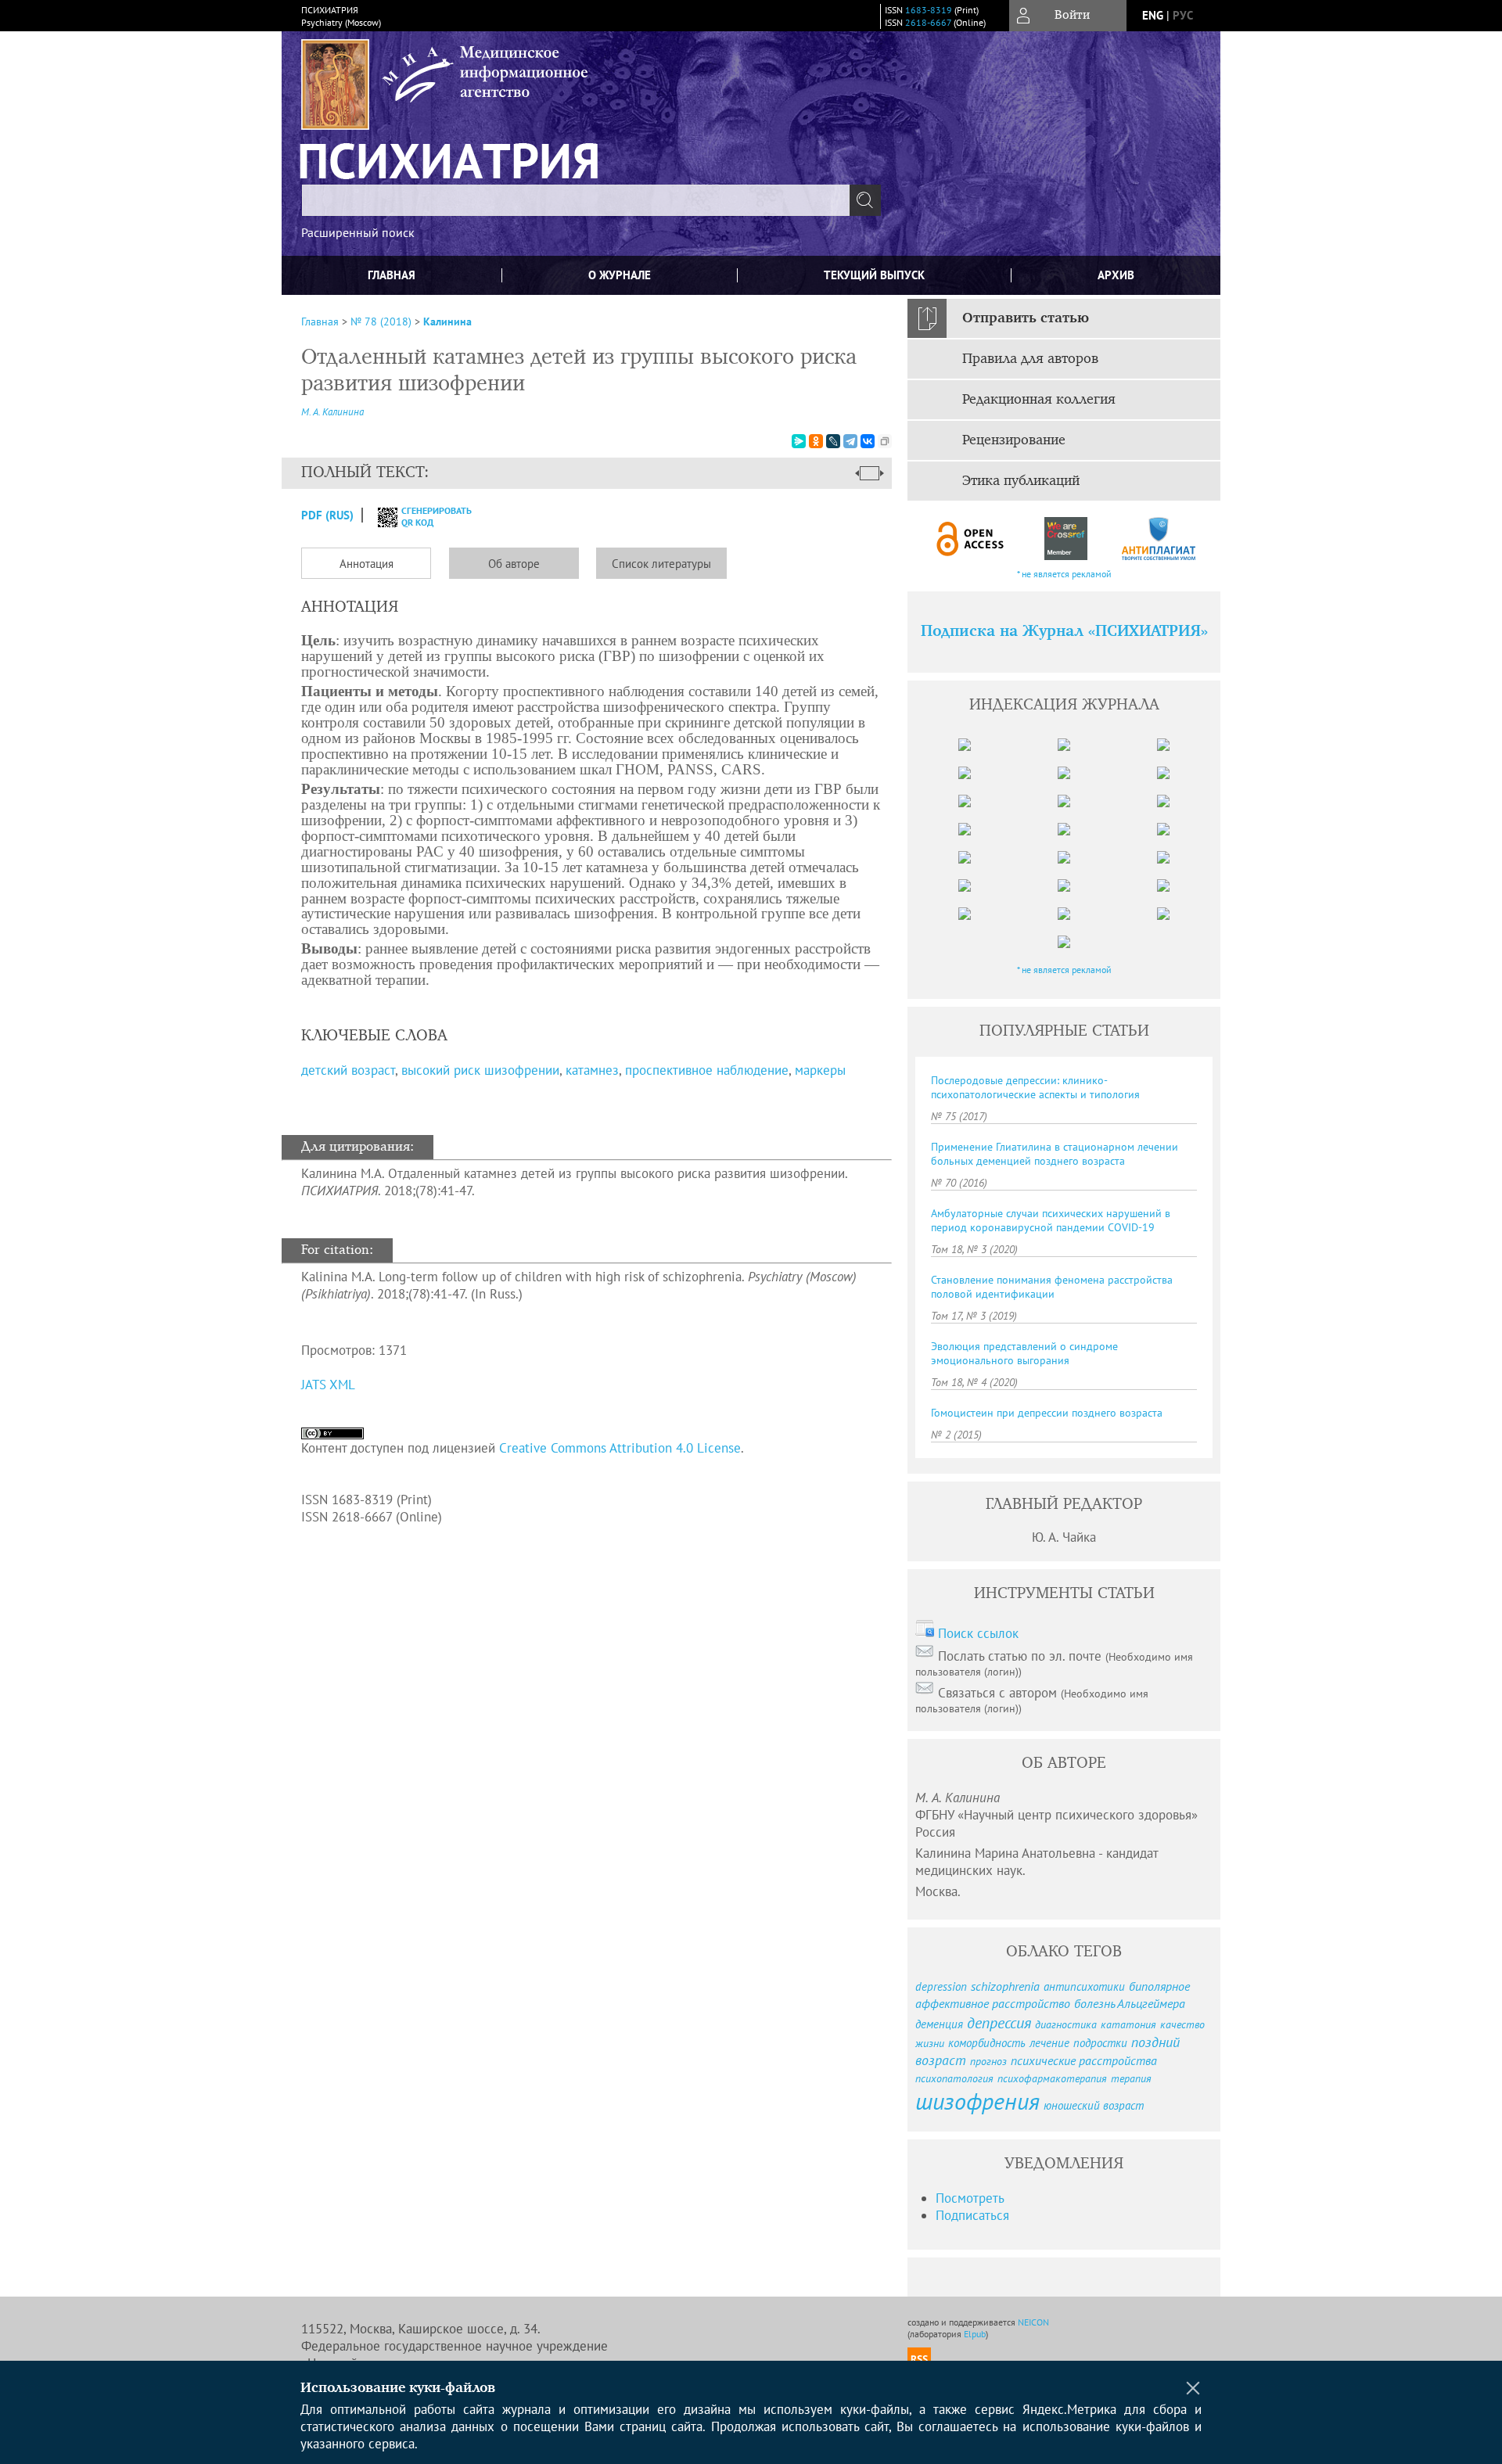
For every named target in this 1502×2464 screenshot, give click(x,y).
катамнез (592, 1070)
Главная (392, 275)
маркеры (820, 1070)
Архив (1116, 275)
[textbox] (576, 200)
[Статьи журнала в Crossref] (1065, 539)
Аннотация (367, 564)
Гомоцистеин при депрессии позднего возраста (1047, 1413)
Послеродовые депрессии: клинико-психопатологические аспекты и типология (1035, 1087)
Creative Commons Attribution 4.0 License (620, 1448)
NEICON (1033, 2322)
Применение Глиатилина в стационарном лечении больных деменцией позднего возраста (1055, 1154)
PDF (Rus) (327, 515)
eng (1153, 15)
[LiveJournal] (833, 441)
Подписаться (972, 2215)
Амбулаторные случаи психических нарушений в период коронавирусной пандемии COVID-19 (1051, 1220)
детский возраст (348, 1070)
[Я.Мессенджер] (799, 441)
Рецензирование (1014, 440)
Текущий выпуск (874, 275)
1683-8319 (929, 10)
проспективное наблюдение (707, 1070)
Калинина (447, 321)
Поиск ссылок (978, 1633)
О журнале (620, 275)
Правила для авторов (1030, 359)
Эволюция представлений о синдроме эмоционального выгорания (1024, 1353)
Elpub (975, 2334)
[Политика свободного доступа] (971, 539)
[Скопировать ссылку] (885, 441)
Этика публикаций (1021, 481)
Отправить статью (1026, 318)
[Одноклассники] (816, 441)
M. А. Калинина (332, 412)
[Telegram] (850, 441)
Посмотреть (970, 2198)
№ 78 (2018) (381, 321)
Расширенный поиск (358, 232)
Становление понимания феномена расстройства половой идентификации (1052, 1287)
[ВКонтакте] (868, 441)
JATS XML (328, 1385)
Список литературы (661, 564)
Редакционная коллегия (1039, 400)
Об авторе (514, 564)
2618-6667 (928, 22)
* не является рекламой (1064, 574)
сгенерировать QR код (427, 516)
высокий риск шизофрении (480, 1070)
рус (1183, 15)
